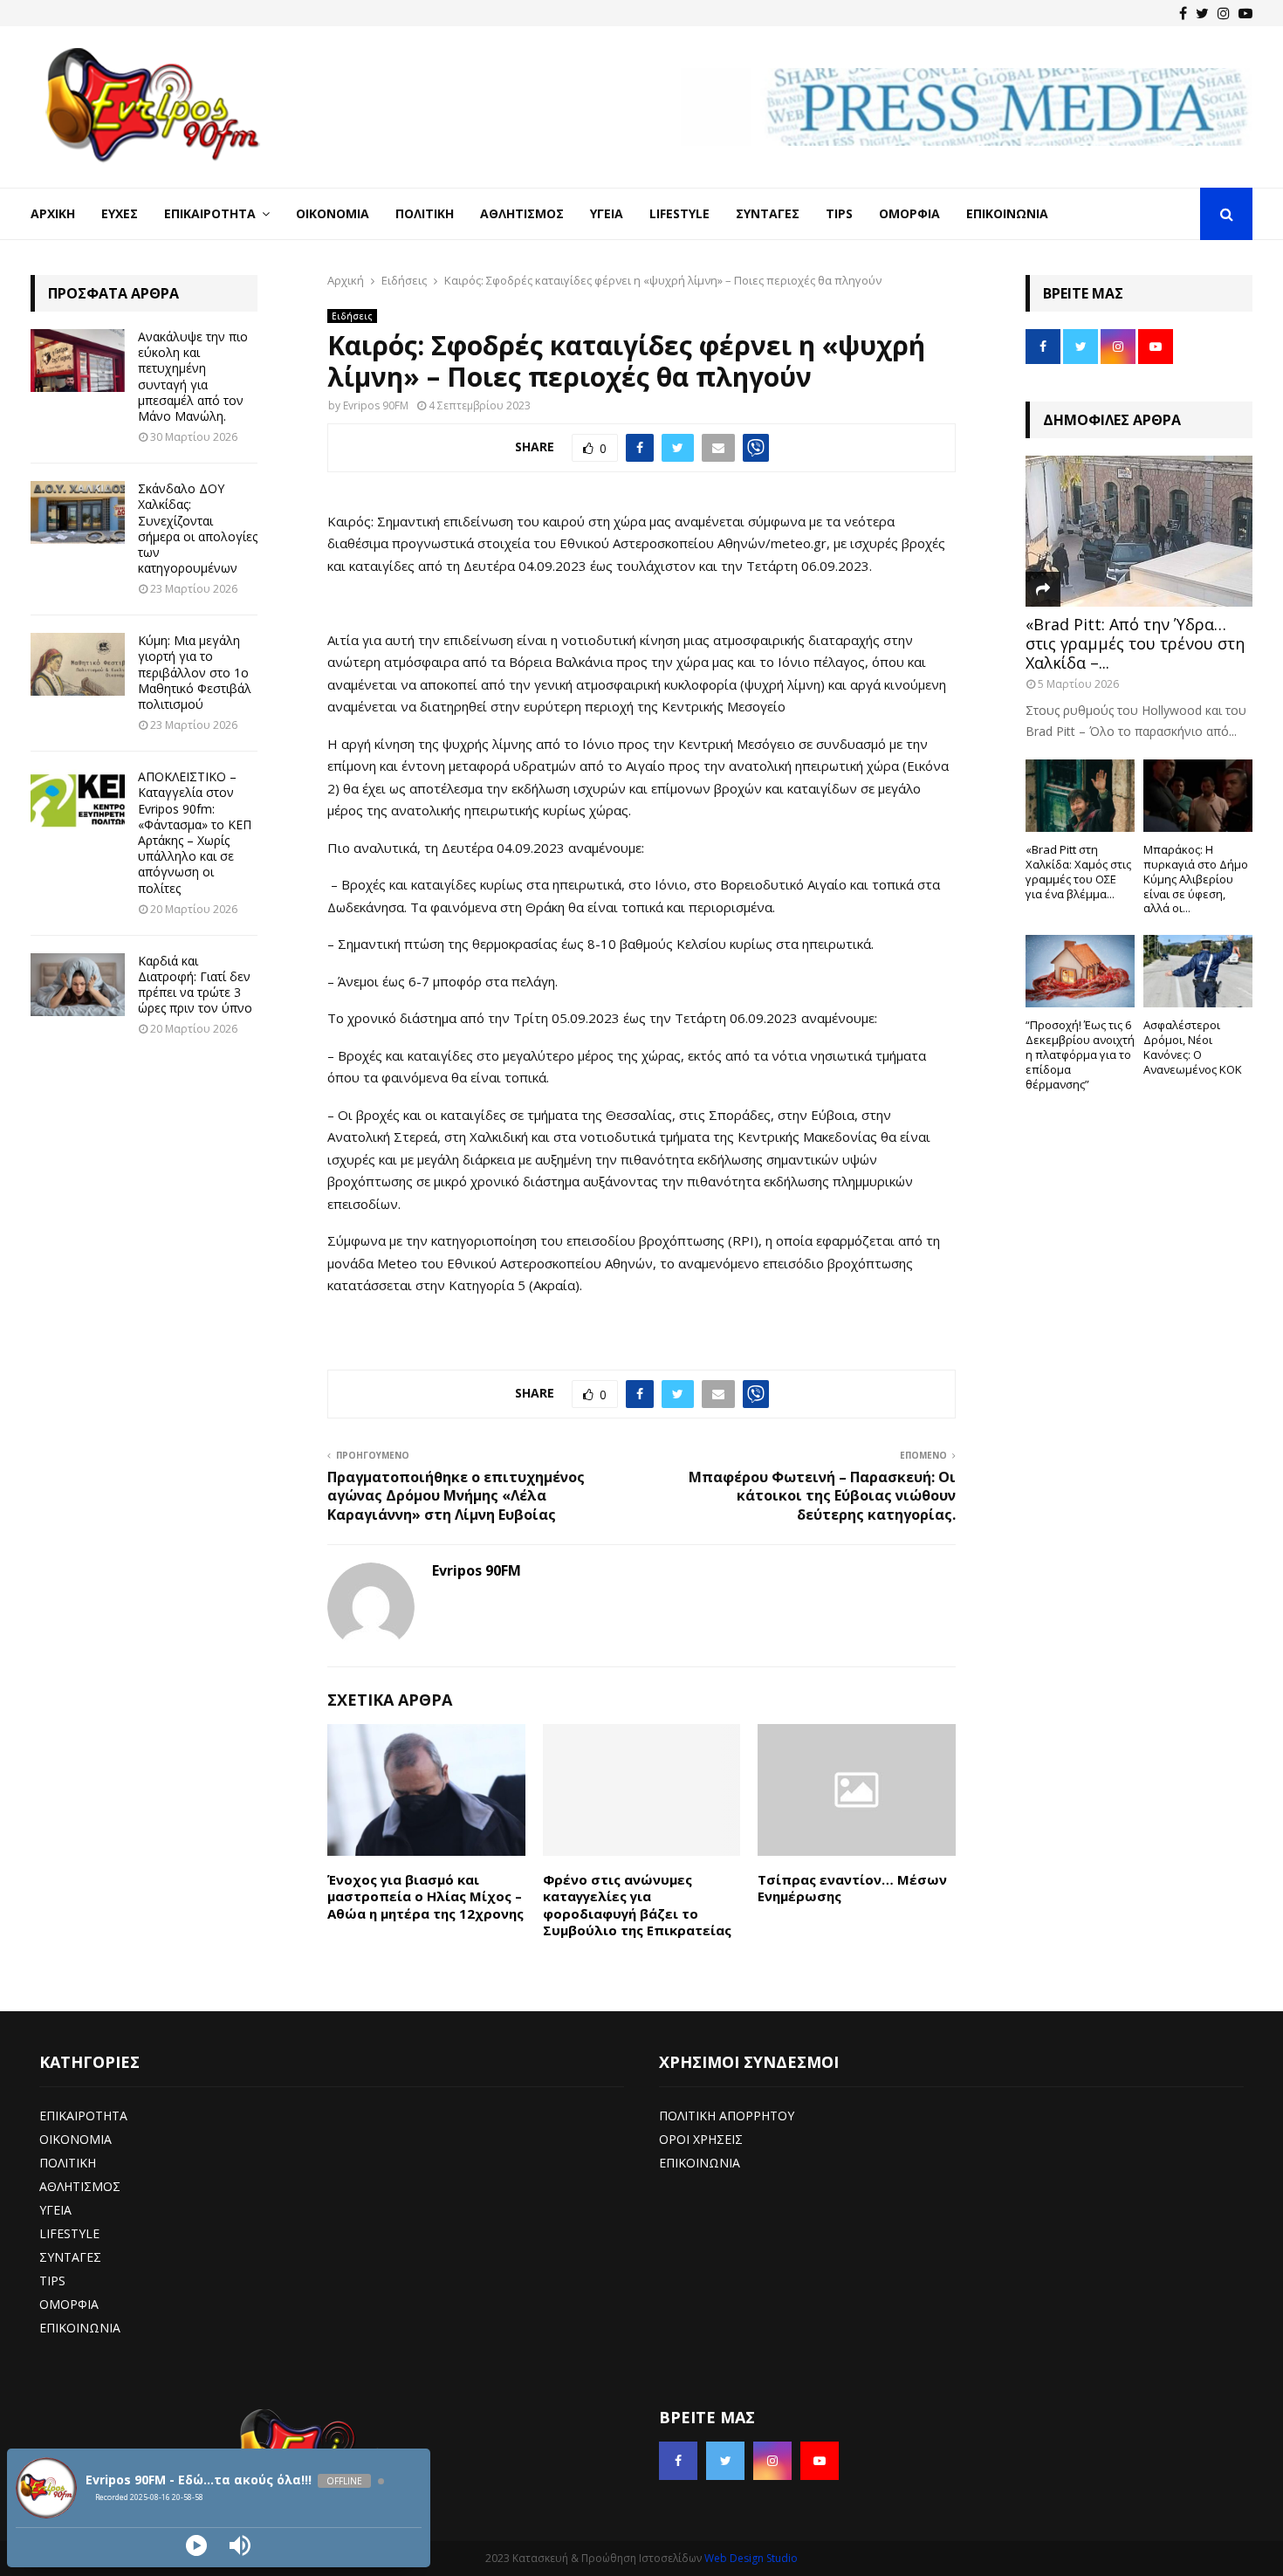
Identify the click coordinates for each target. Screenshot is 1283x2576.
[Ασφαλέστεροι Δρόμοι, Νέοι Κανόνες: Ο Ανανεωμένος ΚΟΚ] (1198, 971)
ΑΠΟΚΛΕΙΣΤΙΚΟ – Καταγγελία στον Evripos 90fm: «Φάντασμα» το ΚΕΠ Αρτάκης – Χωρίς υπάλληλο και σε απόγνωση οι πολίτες (195, 832)
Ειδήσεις (352, 316)
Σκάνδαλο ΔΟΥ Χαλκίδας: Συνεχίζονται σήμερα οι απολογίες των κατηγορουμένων (198, 528)
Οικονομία (333, 213)
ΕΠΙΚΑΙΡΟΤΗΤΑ (83, 2116)
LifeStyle (679, 213)
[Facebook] (1183, 13)
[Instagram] (1224, 13)
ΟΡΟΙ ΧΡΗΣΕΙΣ (701, 2139)
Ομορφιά (909, 213)
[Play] (196, 2545)
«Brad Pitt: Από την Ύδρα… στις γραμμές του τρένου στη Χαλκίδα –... (1135, 643)
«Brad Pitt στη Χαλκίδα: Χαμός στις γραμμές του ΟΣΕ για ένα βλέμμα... (1078, 871)
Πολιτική (425, 213)
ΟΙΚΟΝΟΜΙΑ (75, 2139)
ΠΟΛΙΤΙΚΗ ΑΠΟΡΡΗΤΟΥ (727, 2116)
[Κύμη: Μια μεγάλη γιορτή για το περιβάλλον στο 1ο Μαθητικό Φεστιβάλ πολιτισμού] (78, 664)
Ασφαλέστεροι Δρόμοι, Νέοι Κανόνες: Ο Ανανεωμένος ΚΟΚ (1193, 1047)
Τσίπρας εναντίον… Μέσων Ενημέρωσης (852, 1888)
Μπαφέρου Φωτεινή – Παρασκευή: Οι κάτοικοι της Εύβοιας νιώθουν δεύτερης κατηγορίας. (822, 1496)
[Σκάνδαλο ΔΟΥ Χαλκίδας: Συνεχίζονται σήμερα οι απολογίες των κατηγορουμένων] (78, 512)
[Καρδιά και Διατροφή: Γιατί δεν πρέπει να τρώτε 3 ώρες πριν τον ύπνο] (78, 985)
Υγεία (607, 213)
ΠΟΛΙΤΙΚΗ (68, 2163)
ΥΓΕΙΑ (55, 2210)
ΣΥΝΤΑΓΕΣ (70, 2257)
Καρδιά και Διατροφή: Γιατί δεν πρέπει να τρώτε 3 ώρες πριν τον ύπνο (195, 985)
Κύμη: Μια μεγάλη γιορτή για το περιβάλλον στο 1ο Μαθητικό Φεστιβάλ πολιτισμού (195, 672)
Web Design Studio (751, 2558)
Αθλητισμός (522, 213)
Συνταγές (768, 213)
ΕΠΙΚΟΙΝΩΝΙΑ (80, 2328)
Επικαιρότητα (210, 213)
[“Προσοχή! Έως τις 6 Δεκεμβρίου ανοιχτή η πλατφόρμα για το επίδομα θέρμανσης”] (1080, 971)
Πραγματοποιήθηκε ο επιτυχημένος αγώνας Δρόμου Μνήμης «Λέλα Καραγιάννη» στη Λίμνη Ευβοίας (456, 1496)
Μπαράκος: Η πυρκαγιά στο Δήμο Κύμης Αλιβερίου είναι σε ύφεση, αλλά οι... (1196, 879)
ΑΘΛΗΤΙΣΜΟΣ (80, 2186)
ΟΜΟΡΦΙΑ (69, 2304)
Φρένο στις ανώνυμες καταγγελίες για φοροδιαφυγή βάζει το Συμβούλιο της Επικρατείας (637, 1905)
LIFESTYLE (69, 2233)
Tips (839, 213)
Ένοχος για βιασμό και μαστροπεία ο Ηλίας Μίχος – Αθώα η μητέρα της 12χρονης (425, 1896)
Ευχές (120, 213)
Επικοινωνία (1007, 213)
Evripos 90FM (376, 405)
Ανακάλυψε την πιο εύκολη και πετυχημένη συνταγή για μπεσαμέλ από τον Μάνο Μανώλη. (193, 376)
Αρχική (53, 213)
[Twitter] (1202, 13)
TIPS (52, 2281)
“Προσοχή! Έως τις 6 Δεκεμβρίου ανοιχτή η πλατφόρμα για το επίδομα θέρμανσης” (1080, 1054)
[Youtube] (1245, 13)
